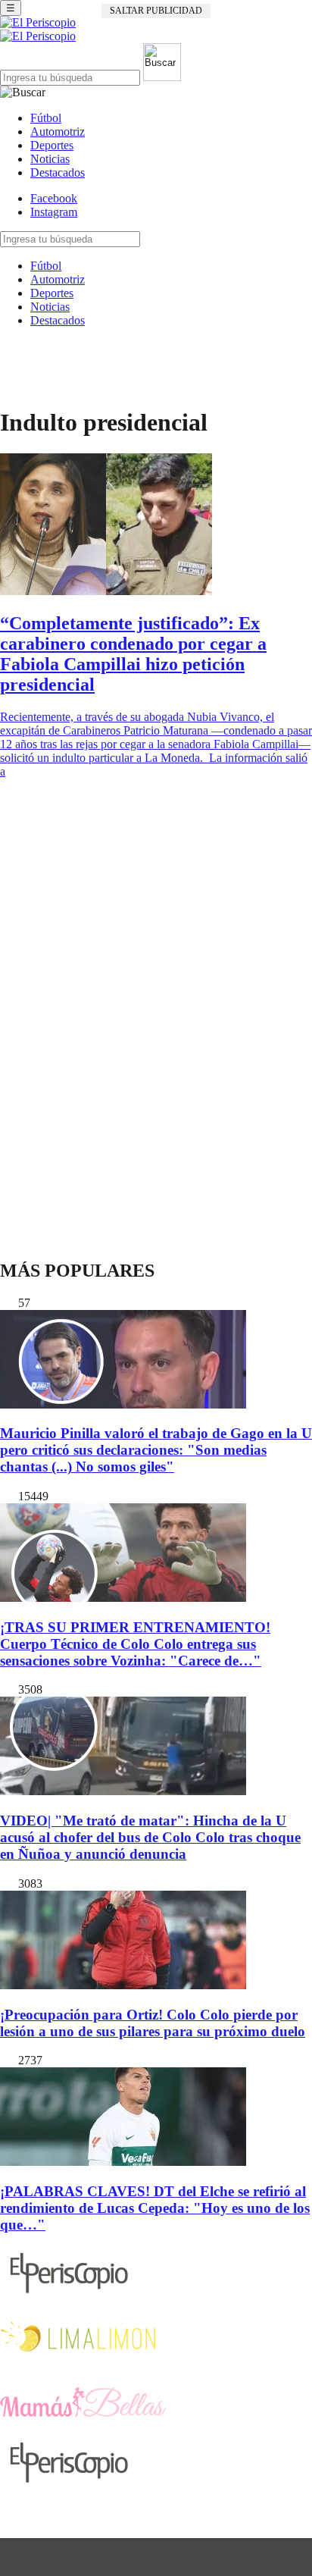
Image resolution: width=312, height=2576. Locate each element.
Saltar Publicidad (156, 11)
